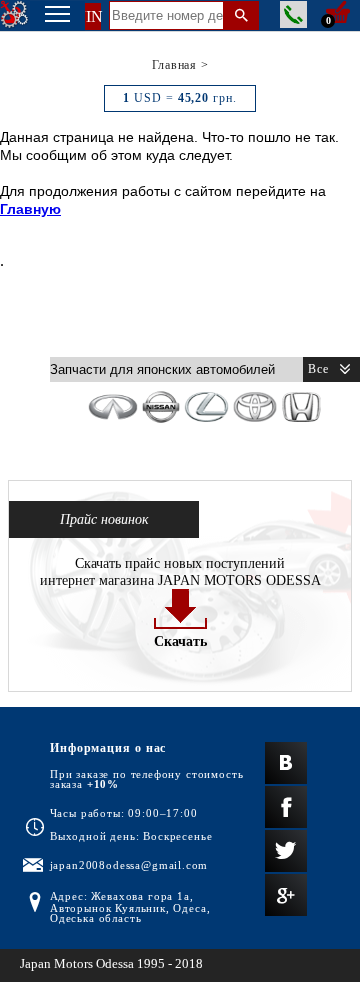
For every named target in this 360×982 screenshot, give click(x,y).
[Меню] (57, 16)
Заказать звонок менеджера (293, 14)
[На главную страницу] (15, 15)
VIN (87, 16)
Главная (174, 65)
